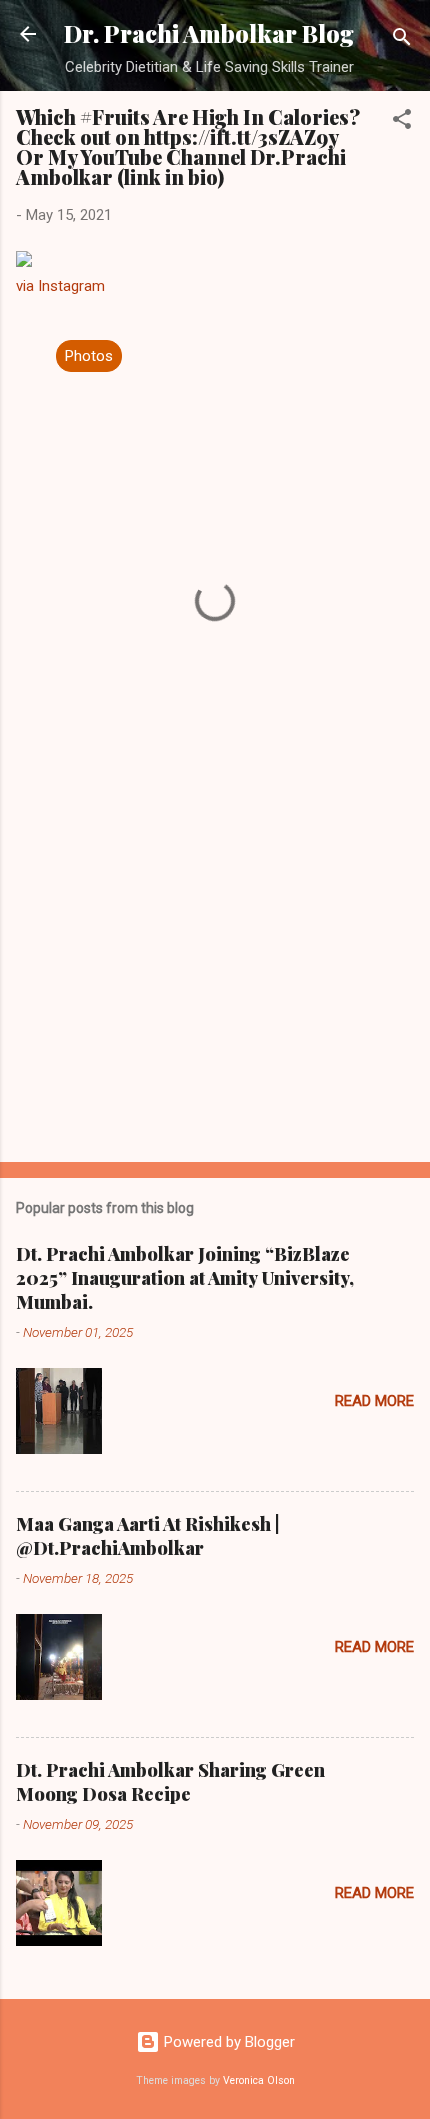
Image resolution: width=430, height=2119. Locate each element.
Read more (374, 1401)
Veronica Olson (259, 2080)
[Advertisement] (215, 990)
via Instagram (60, 286)
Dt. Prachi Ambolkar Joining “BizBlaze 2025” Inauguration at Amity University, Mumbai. (185, 1278)
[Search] (402, 40)
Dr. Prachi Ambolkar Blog (209, 33)
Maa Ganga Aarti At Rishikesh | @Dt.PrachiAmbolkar (148, 1536)
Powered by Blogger (227, 2042)
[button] (402, 122)
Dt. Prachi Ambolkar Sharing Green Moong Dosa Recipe (170, 1782)
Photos (89, 356)
